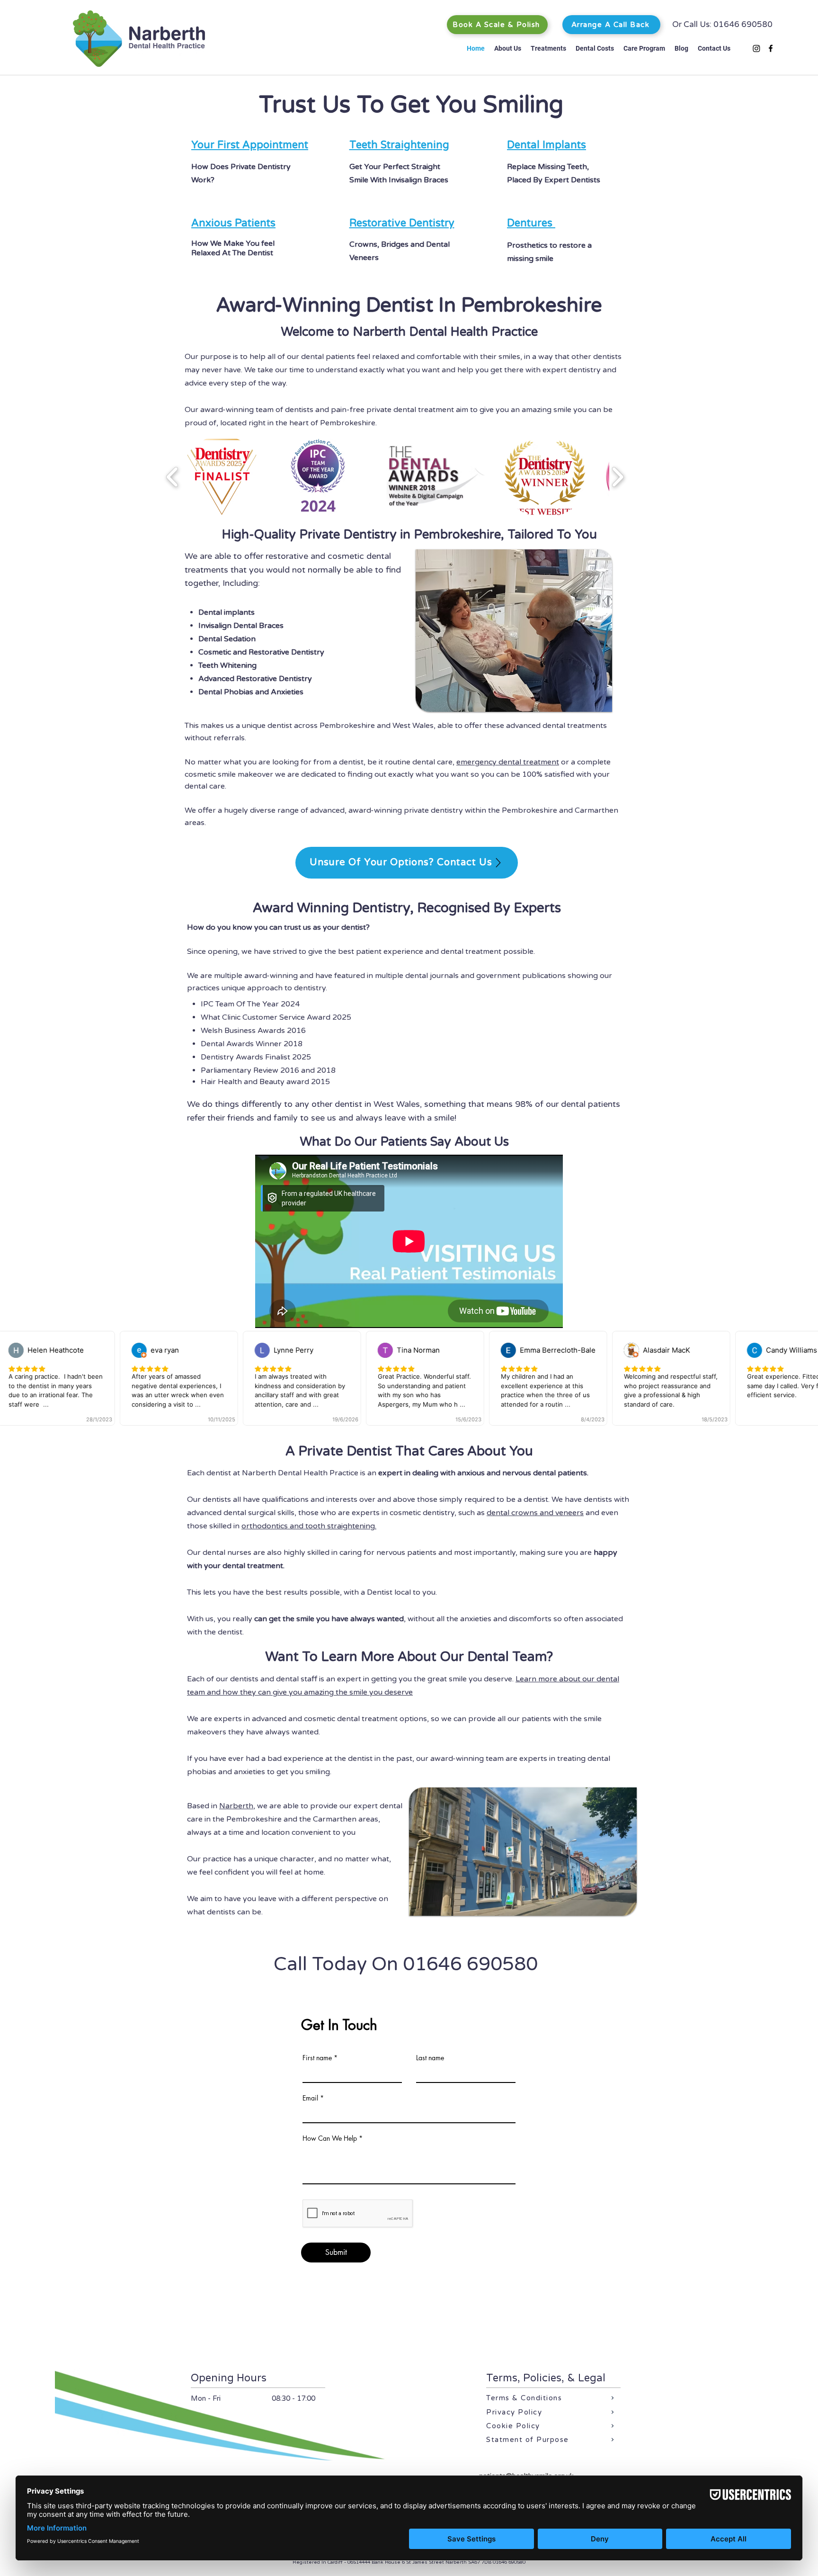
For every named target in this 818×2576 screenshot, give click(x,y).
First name (317, 2058)
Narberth (236, 1806)
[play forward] (618, 477)
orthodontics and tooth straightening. (309, 1526)
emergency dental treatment (508, 762)
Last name (430, 2058)
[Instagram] (756, 48)
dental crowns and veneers (535, 1513)
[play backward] (173, 477)
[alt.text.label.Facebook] (771, 48)
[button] (508, 48)
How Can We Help (330, 2138)
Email (310, 2098)
